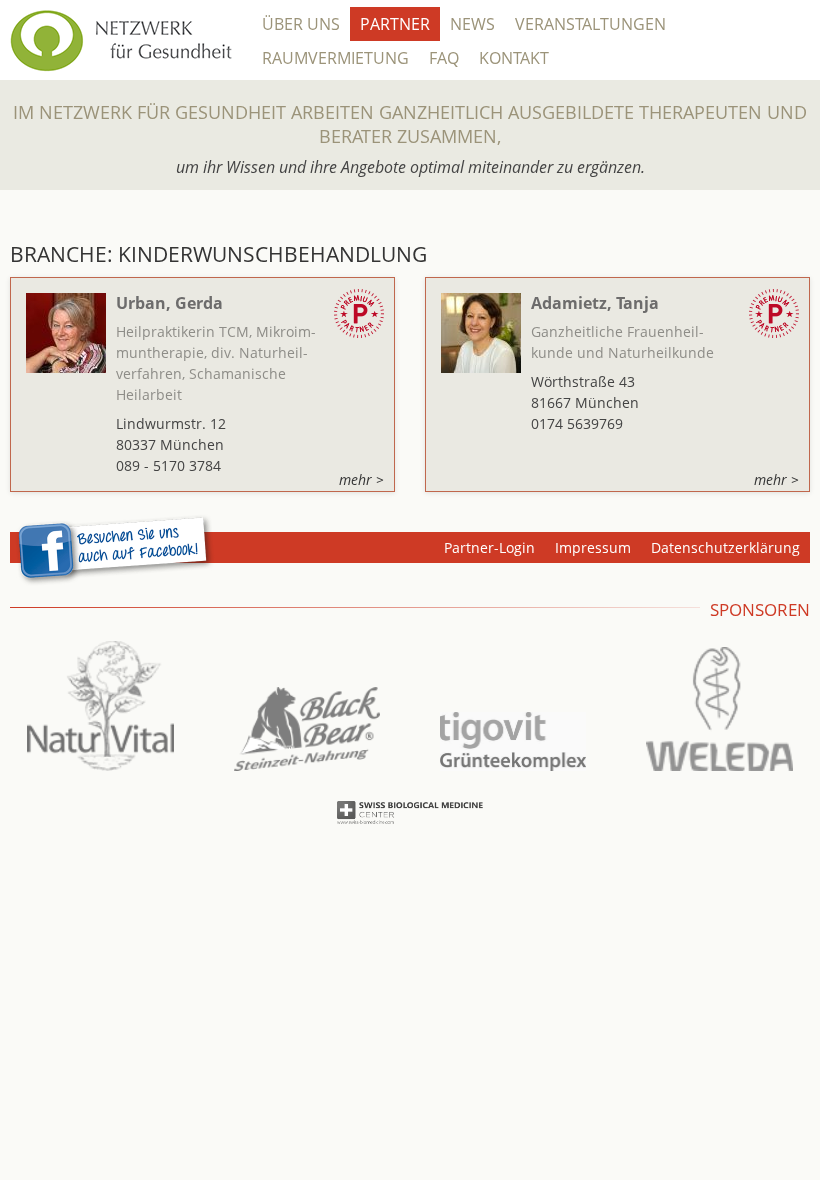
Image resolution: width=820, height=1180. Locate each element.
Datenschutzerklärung (725, 547)
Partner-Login (489, 547)
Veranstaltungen (590, 24)
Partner (395, 24)
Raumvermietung (335, 58)
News (472, 24)
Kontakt (514, 58)
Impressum (593, 547)
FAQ (444, 58)
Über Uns (301, 24)
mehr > (361, 479)
